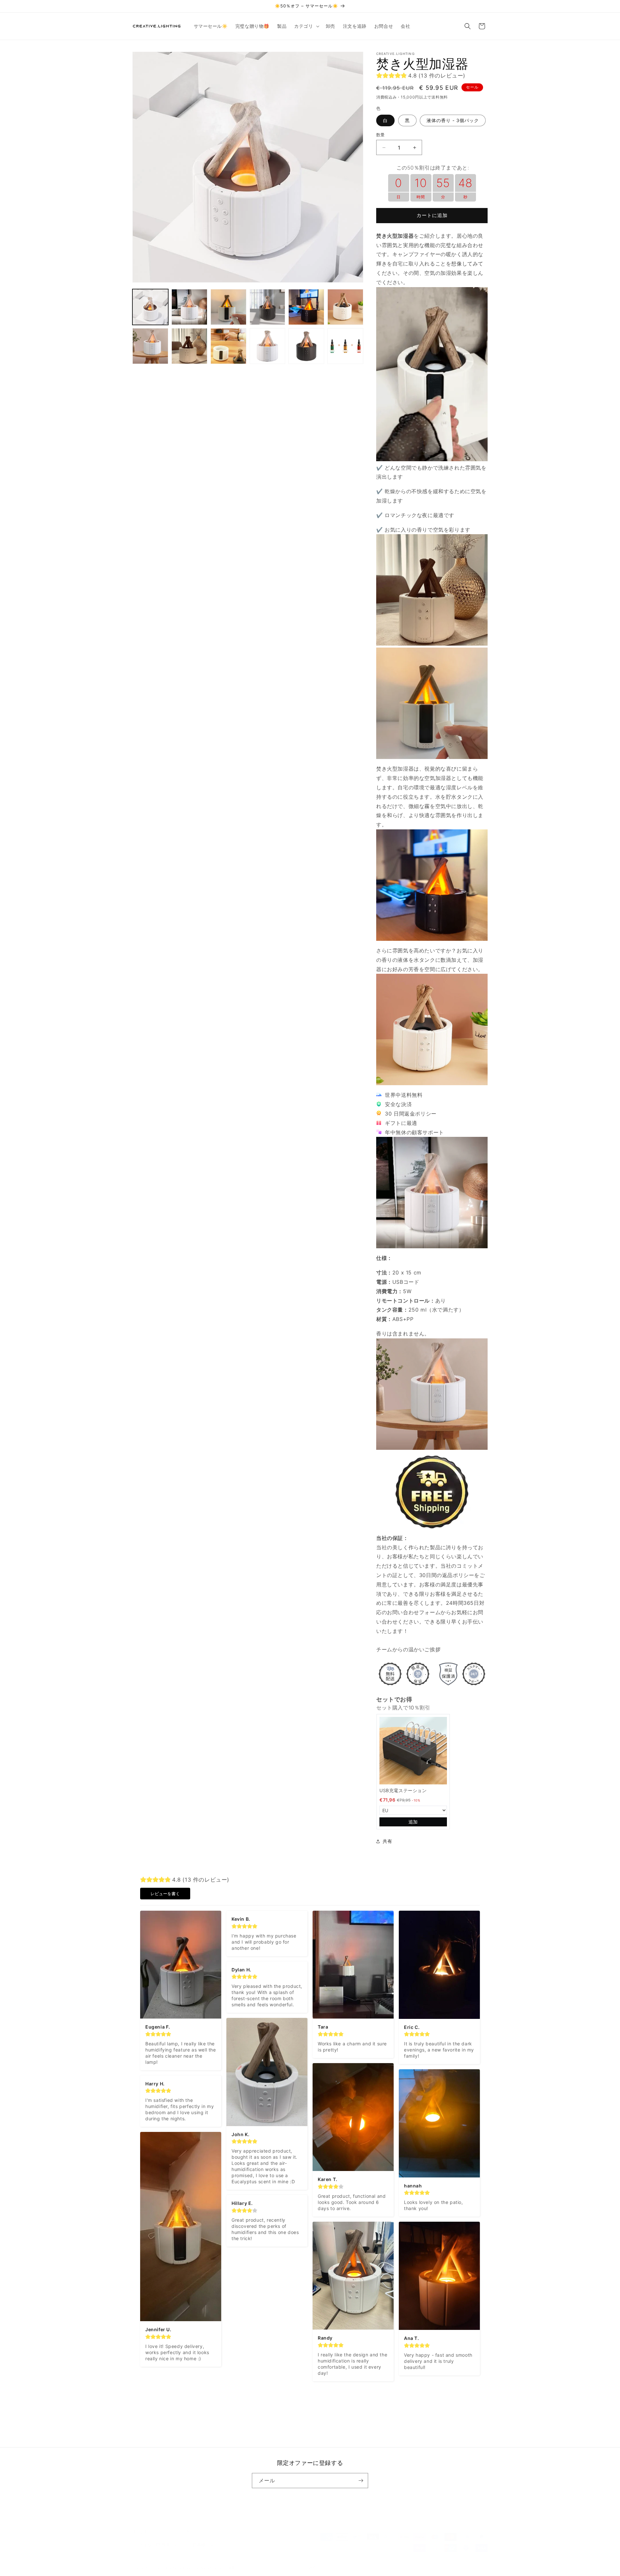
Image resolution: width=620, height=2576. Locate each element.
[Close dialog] (428, 1225)
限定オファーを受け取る (373, 1326)
